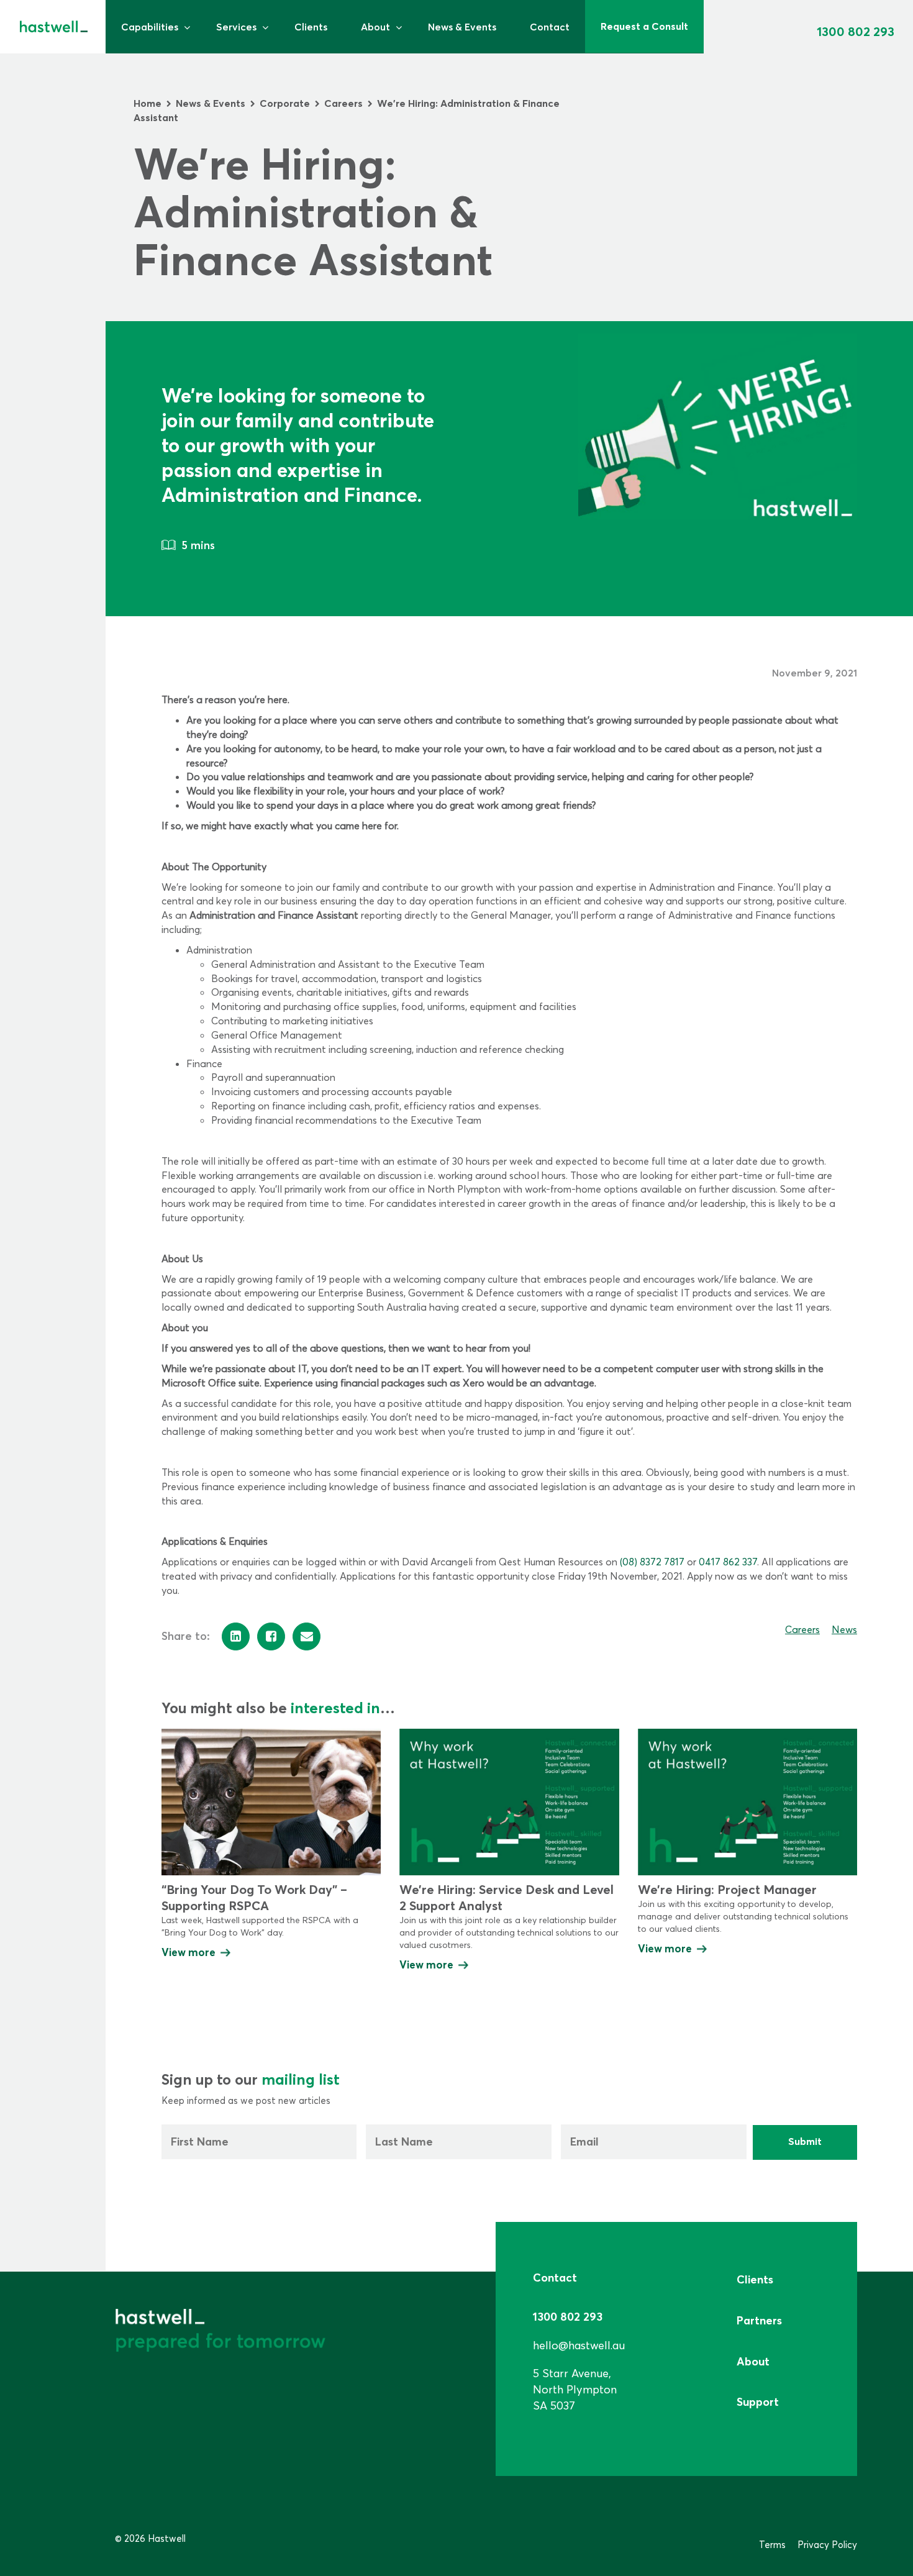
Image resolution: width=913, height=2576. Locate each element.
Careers (802, 1629)
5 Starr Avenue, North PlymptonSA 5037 (575, 2389)
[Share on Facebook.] (271, 1636)
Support (758, 2402)
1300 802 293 (856, 31)
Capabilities (150, 27)
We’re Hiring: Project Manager (727, 1889)
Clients (311, 27)
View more (189, 1952)
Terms (772, 2545)
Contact (550, 27)
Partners (759, 2320)
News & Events (462, 27)
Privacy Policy (827, 2545)
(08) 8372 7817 (652, 1562)
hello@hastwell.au (579, 2345)
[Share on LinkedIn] (236, 1636)
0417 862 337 (728, 1562)
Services (236, 27)
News (844, 1629)
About (375, 27)
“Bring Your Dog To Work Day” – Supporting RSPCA (254, 1897)
